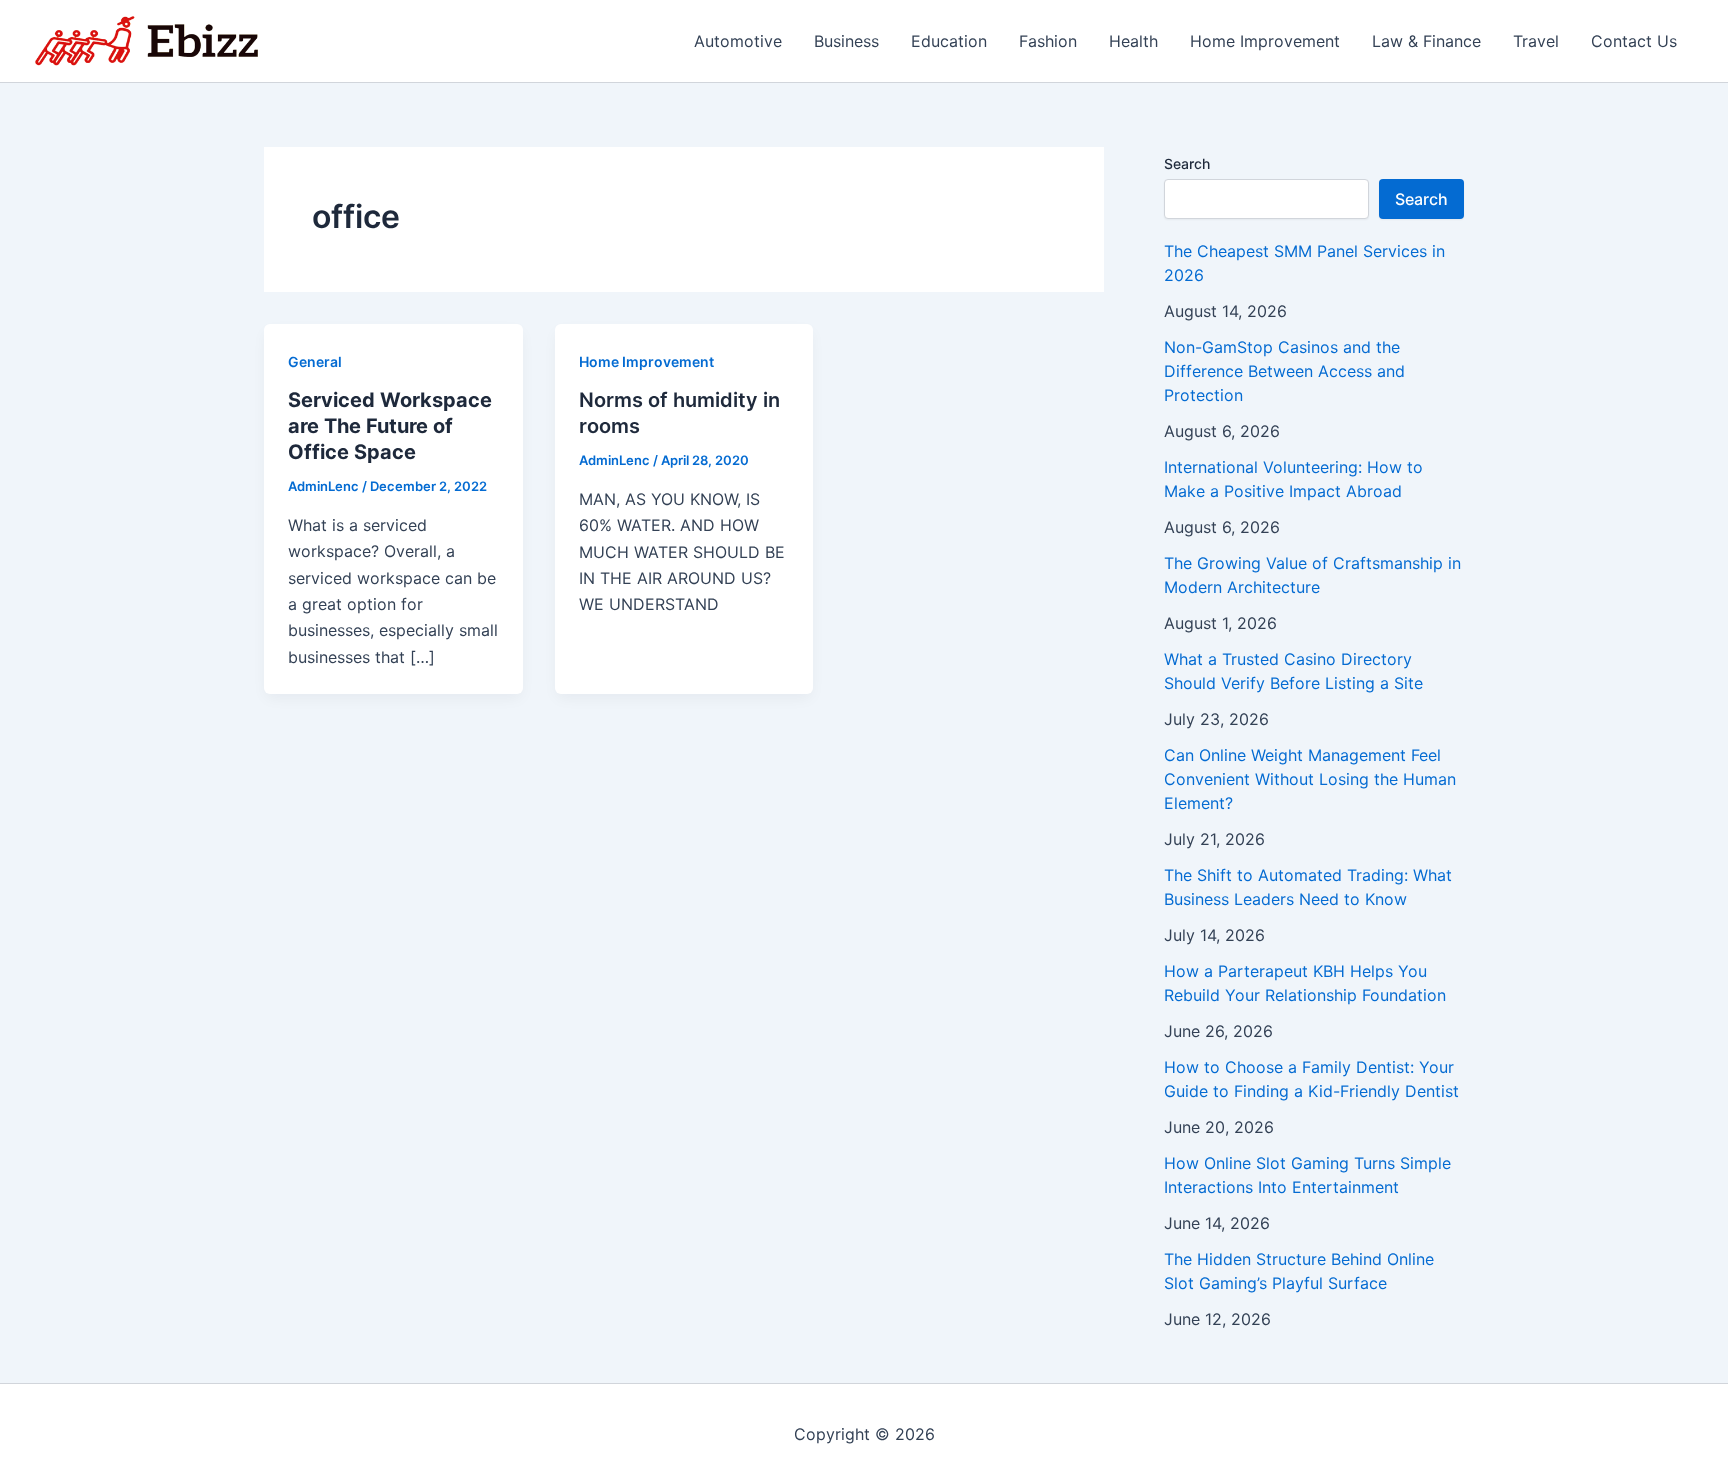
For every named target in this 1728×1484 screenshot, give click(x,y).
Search (1187, 163)
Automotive (738, 41)
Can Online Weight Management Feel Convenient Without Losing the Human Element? (1310, 779)
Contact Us (1634, 41)
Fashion (1048, 41)
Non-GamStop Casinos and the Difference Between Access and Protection (1284, 371)
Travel (1536, 41)
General (315, 361)
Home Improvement (1265, 41)
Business (846, 41)
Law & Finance (1426, 41)
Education (949, 41)
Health (1133, 41)
